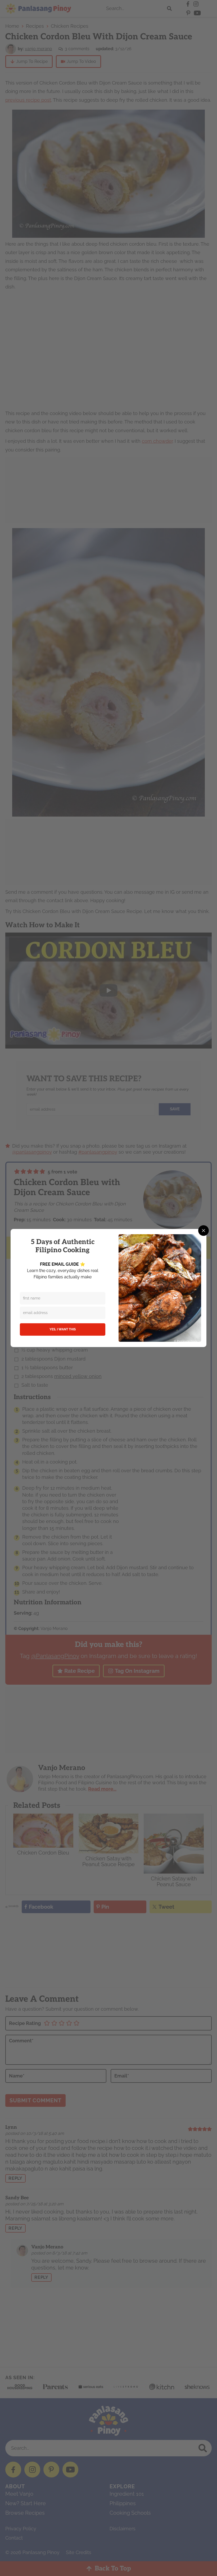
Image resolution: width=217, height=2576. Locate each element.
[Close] (204, 1231)
